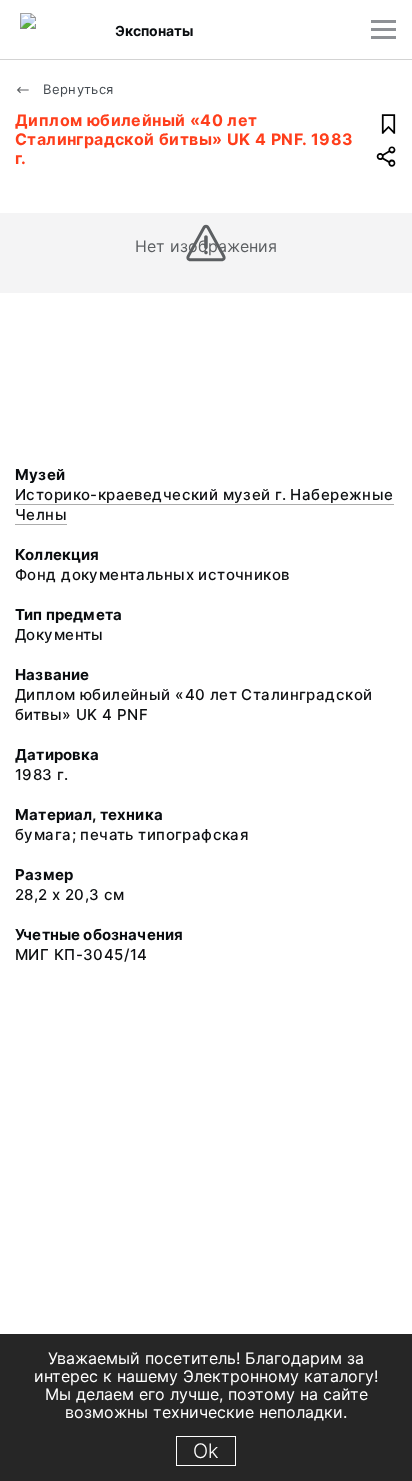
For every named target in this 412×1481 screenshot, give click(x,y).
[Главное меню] (383, 29)
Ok (206, 1451)
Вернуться (76, 89)
